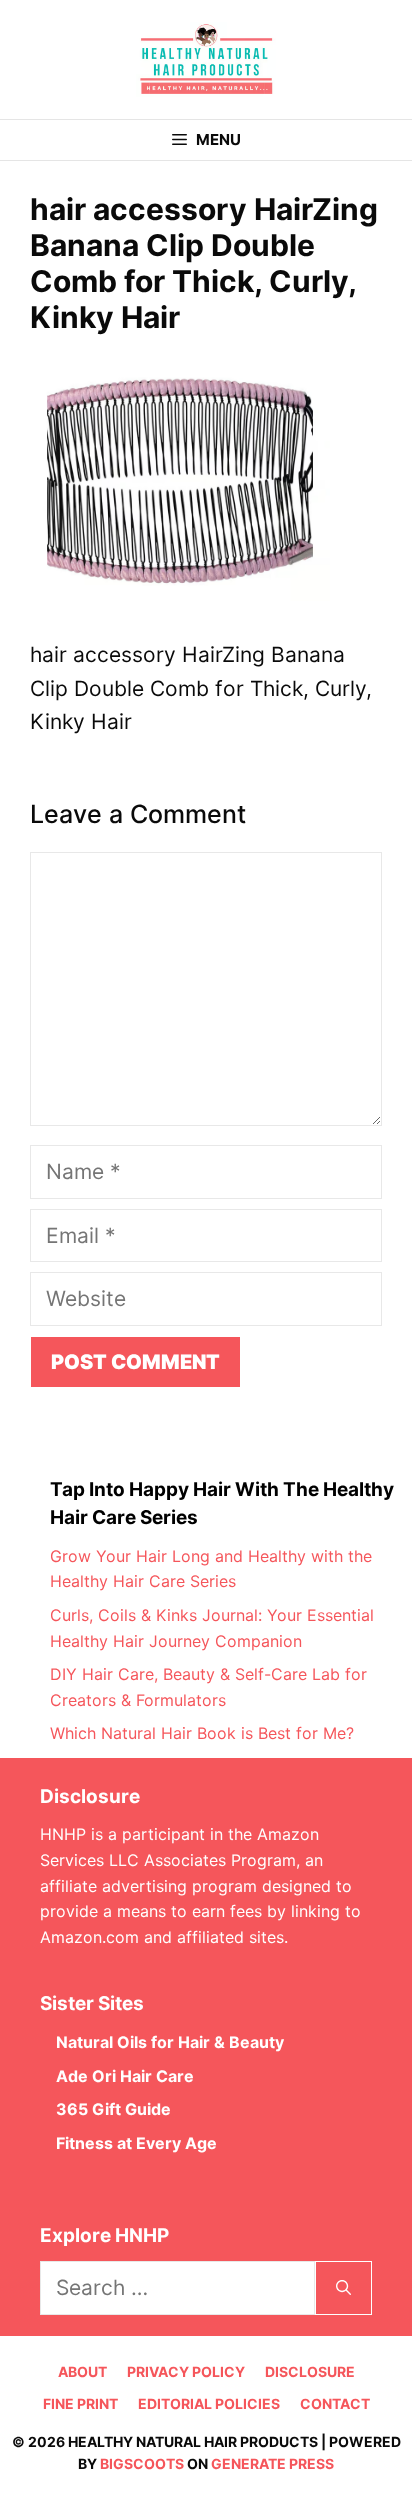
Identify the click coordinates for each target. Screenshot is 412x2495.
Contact (335, 2403)
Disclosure (310, 2371)
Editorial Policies (209, 2403)
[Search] (343, 2288)
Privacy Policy (186, 2371)
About (82, 2371)
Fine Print (80, 2403)
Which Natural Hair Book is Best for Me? (202, 1733)
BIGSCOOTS (142, 2463)
